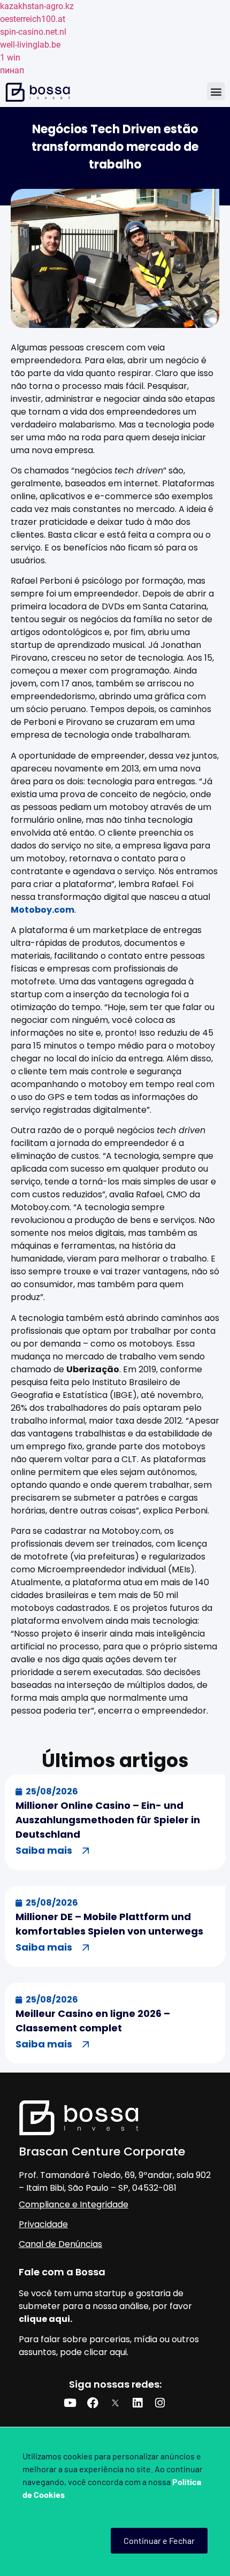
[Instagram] (160, 2403)
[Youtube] (70, 2403)
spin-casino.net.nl (33, 32)
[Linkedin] (137, 2403)
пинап (12, 70)
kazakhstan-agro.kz (37, 6)
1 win (10, 58)
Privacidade (43, 2224)
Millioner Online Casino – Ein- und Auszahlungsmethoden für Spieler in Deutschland (108, 1820)
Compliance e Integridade (74, 2204)
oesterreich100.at (33, 19)
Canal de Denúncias (60, 2244)
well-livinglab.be (30, 45)
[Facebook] (93, 2403)
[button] (216, 91)
